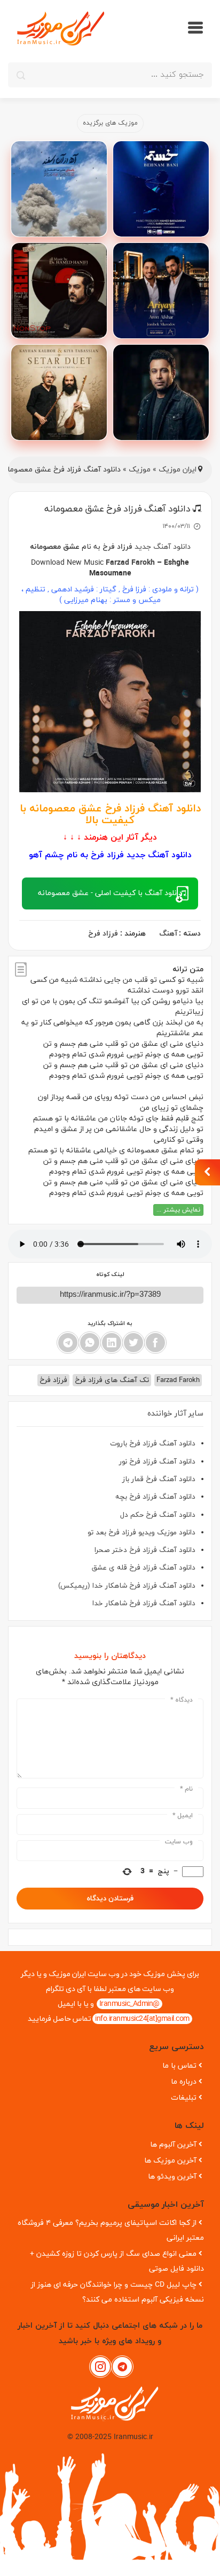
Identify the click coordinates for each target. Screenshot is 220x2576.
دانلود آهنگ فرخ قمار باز (159, 1479)
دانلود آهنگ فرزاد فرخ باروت (153, 1444)
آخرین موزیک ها (170, 2161)
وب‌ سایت (179, 1842)
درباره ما (184, 2082)
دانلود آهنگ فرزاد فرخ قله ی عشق (144, 1568)
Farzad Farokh (130, 563)
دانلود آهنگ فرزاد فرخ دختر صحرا (145, 1550)
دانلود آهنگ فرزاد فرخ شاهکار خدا (144, 1603)
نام (186, 1789)
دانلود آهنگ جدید (163, 547)
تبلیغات (184, 2098)
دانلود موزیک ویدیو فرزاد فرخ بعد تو (142, 1533)
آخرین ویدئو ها (172, 2177)
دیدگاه (182, 1700)
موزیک (140, 470)
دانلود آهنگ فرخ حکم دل (158, 1515)
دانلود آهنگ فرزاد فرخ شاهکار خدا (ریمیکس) (127, 1586)
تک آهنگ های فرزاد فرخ (112, 1380)
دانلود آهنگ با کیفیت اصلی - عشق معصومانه (110, 893)
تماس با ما (179, 2066)
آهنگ (168, 934)
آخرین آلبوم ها (173, 2145)
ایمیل (183, 1816)
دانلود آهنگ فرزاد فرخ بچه (155, 1497)
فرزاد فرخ (117, 547)
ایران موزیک (178, 470)
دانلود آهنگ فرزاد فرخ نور (157, 1462)
